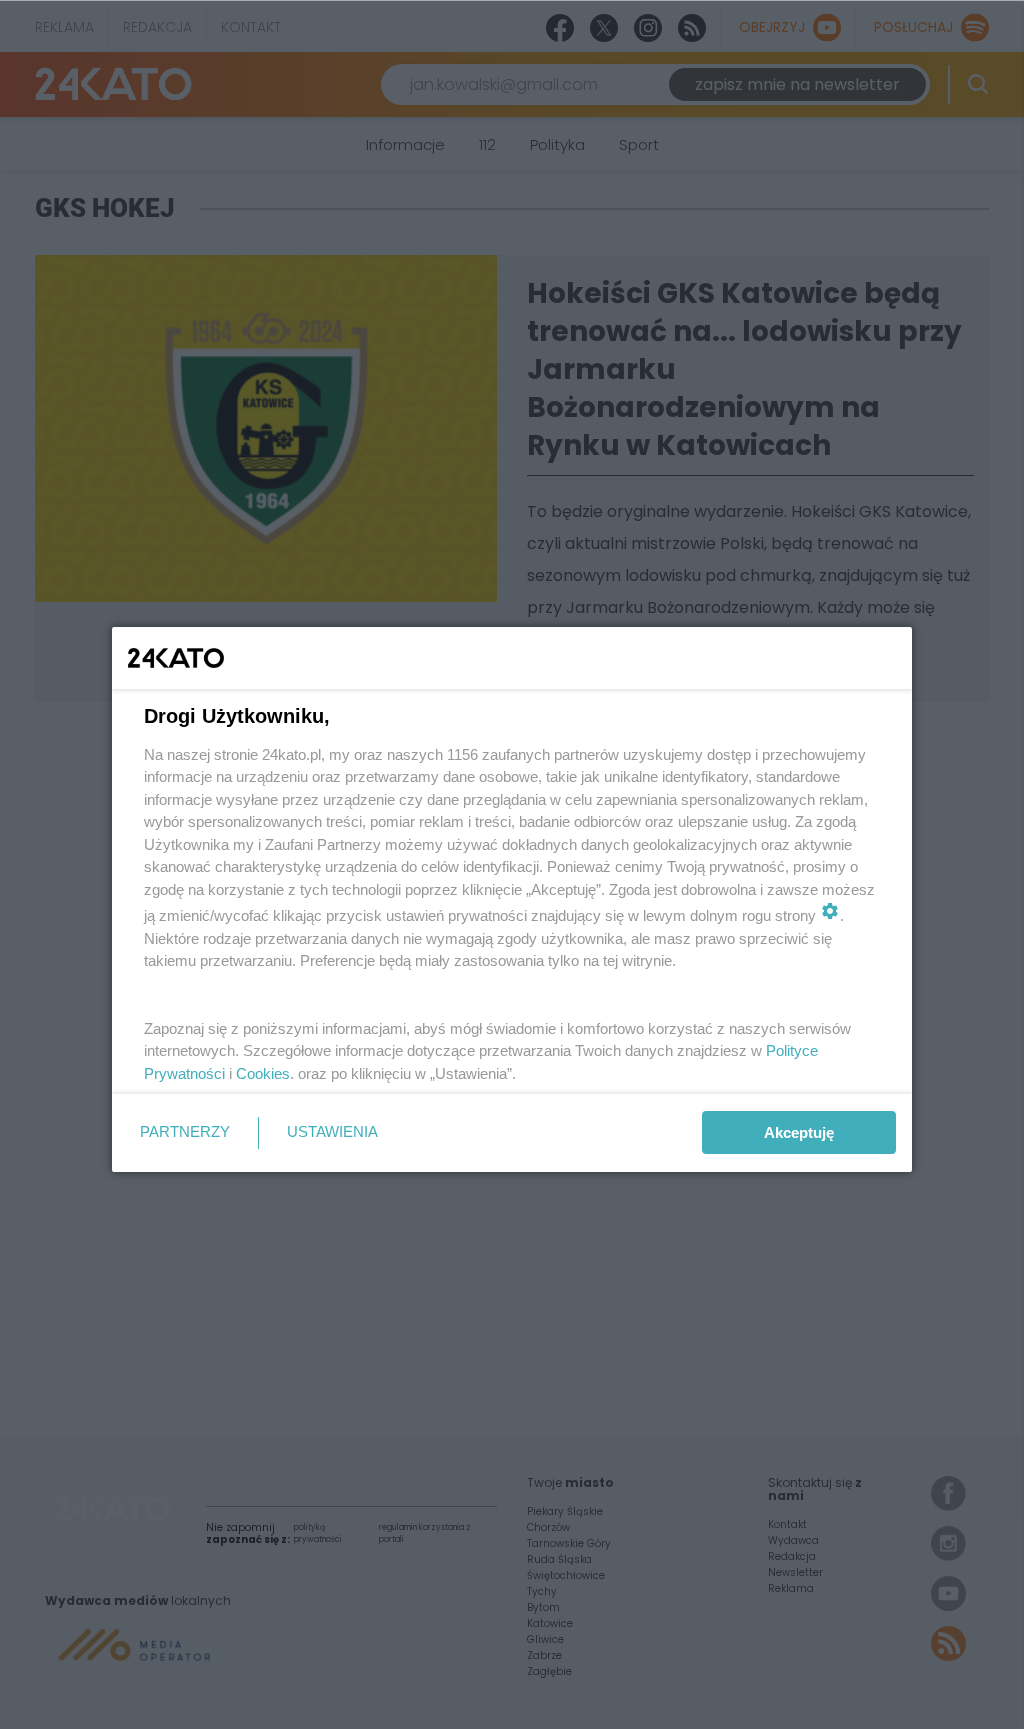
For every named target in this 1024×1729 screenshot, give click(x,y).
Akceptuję (799, 1132)
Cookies (263, 1073)
